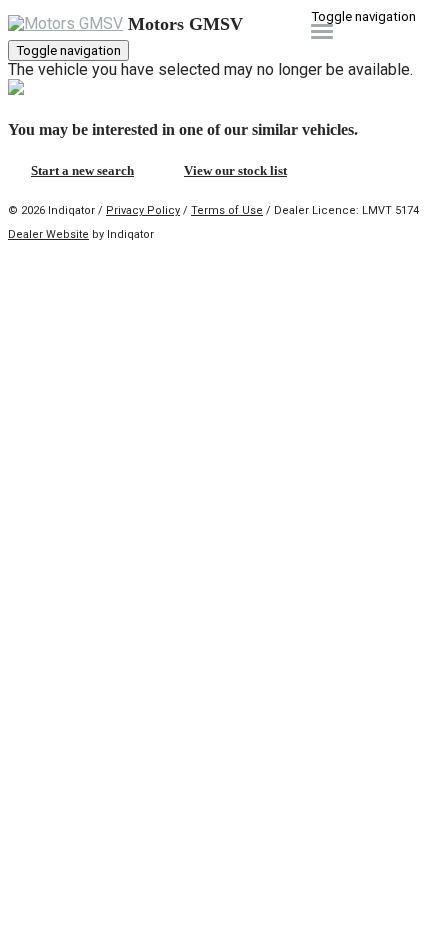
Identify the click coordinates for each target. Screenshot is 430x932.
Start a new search (82, 170)
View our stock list (235, 170)
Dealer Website (48, 234)
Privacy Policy (143, 210)
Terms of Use (227, 210)
